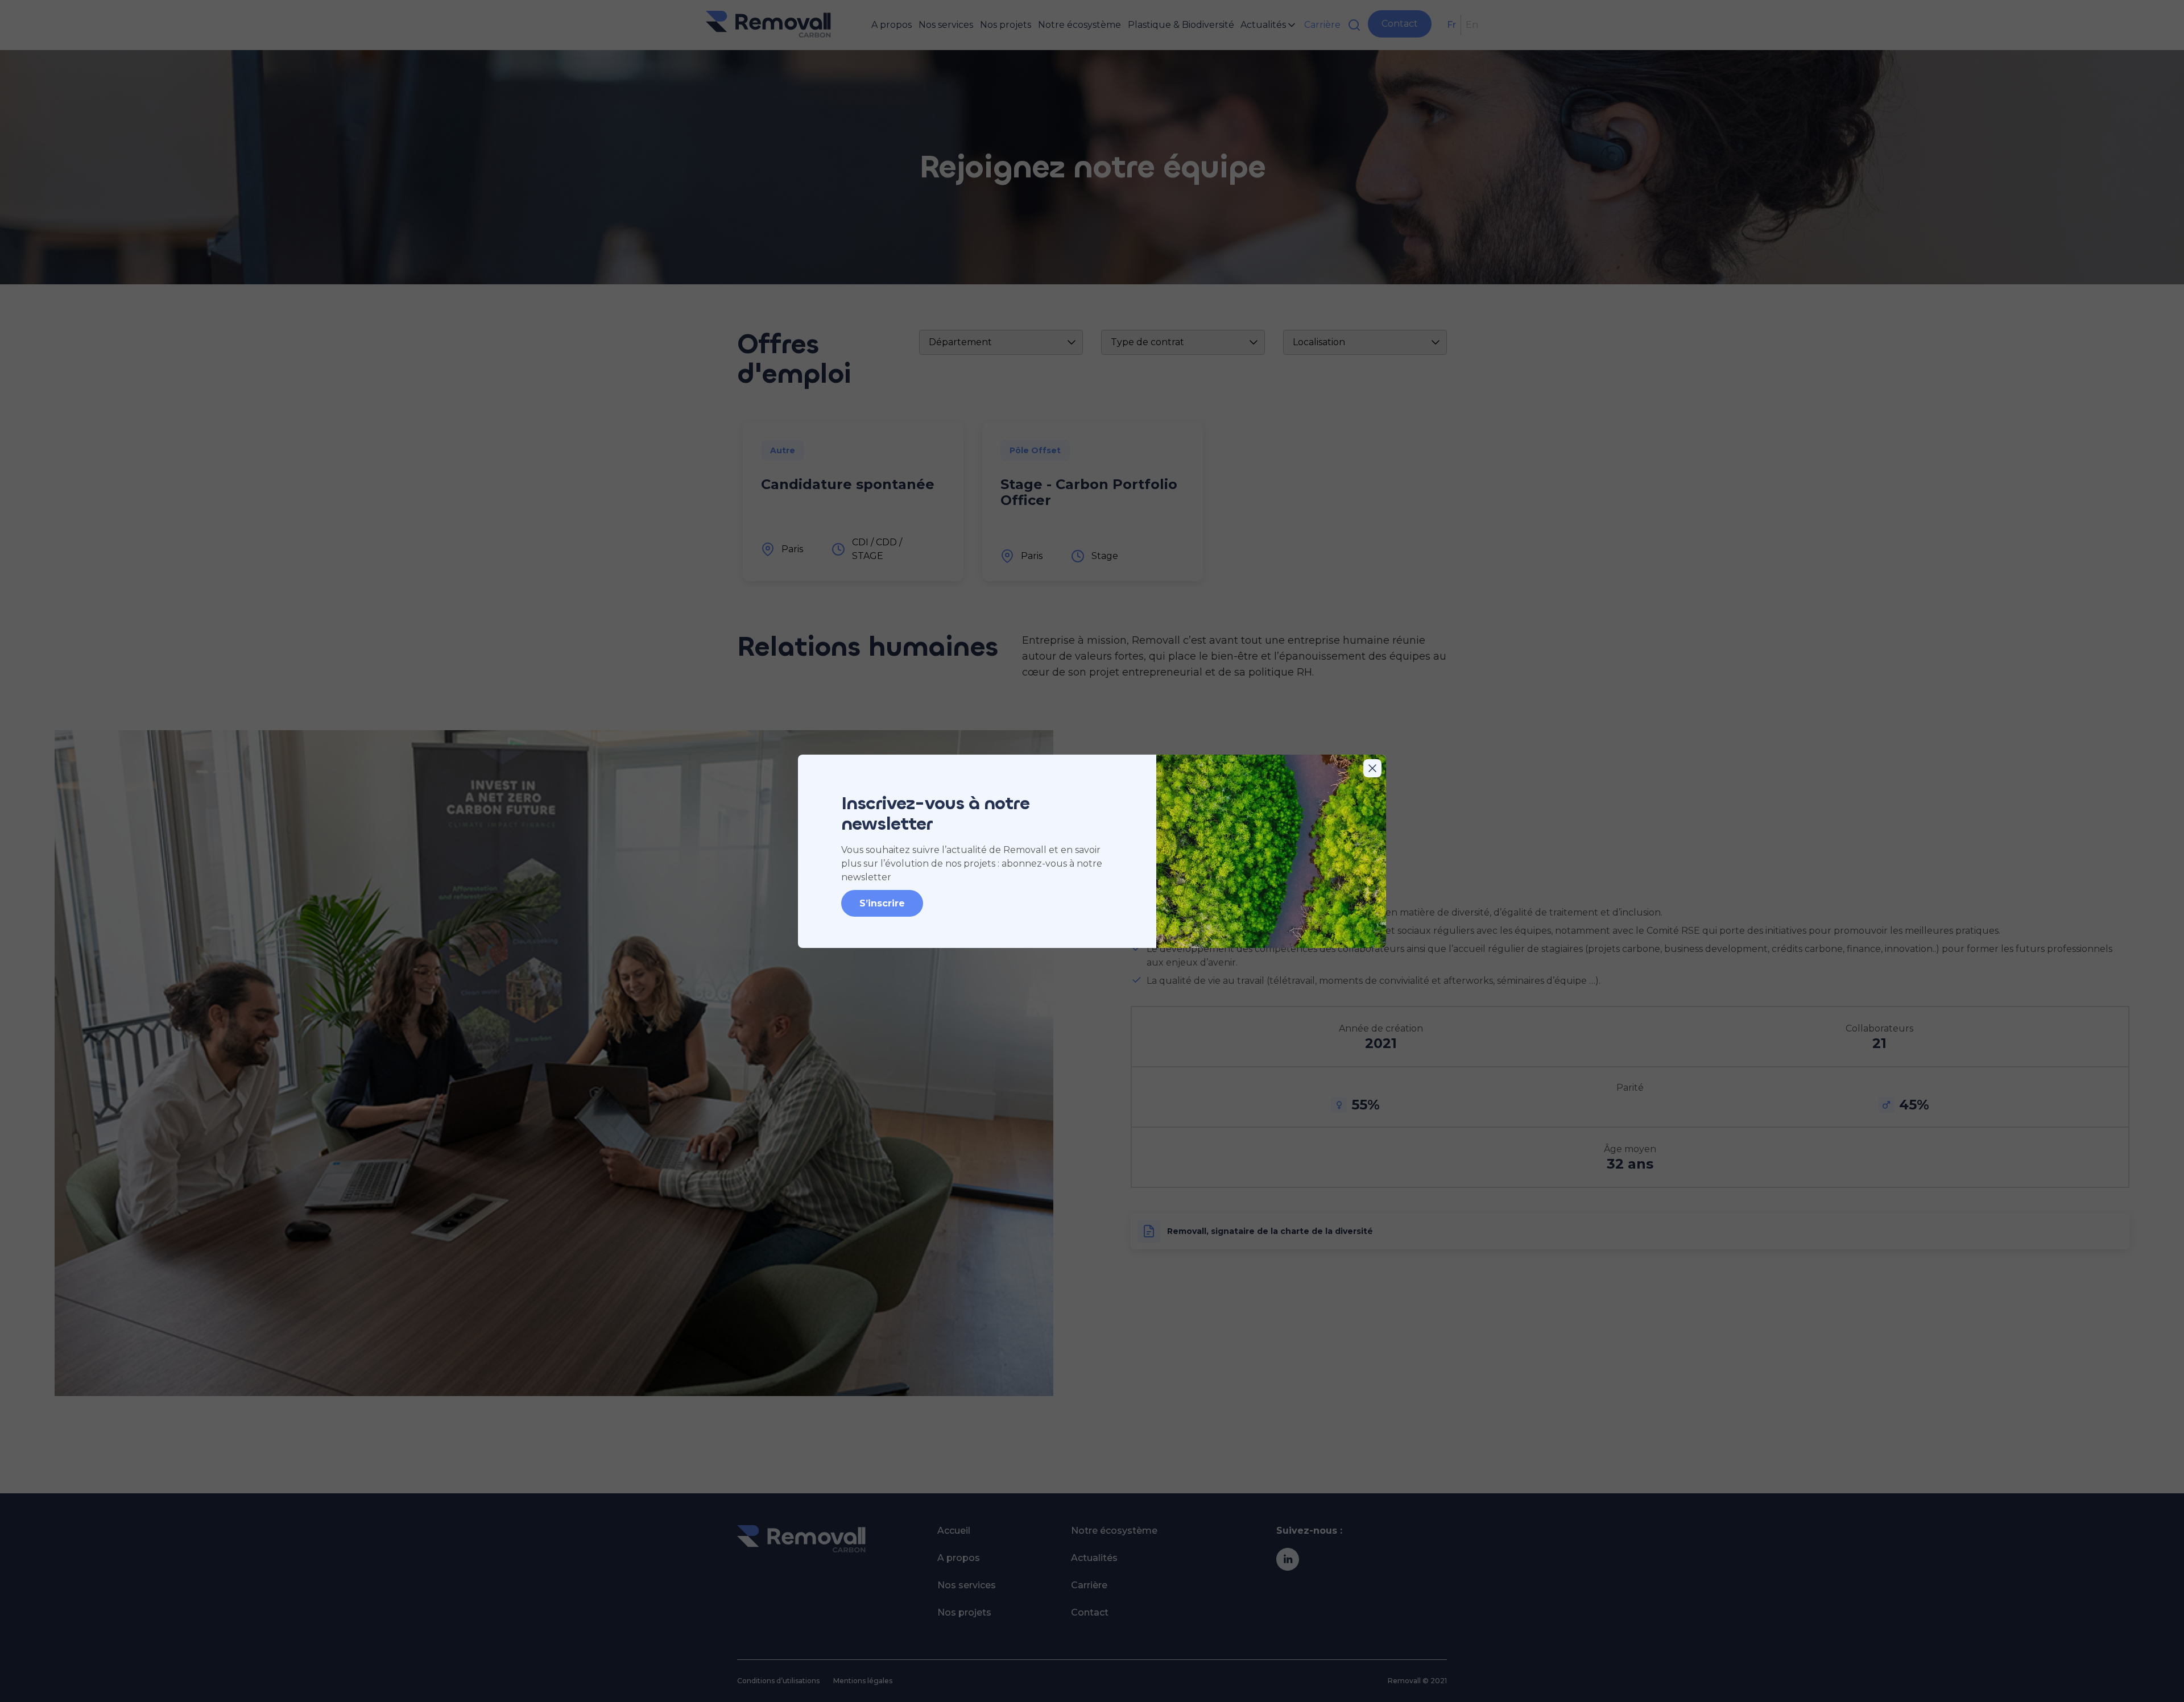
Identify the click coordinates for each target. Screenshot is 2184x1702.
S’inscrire (882, 903)
